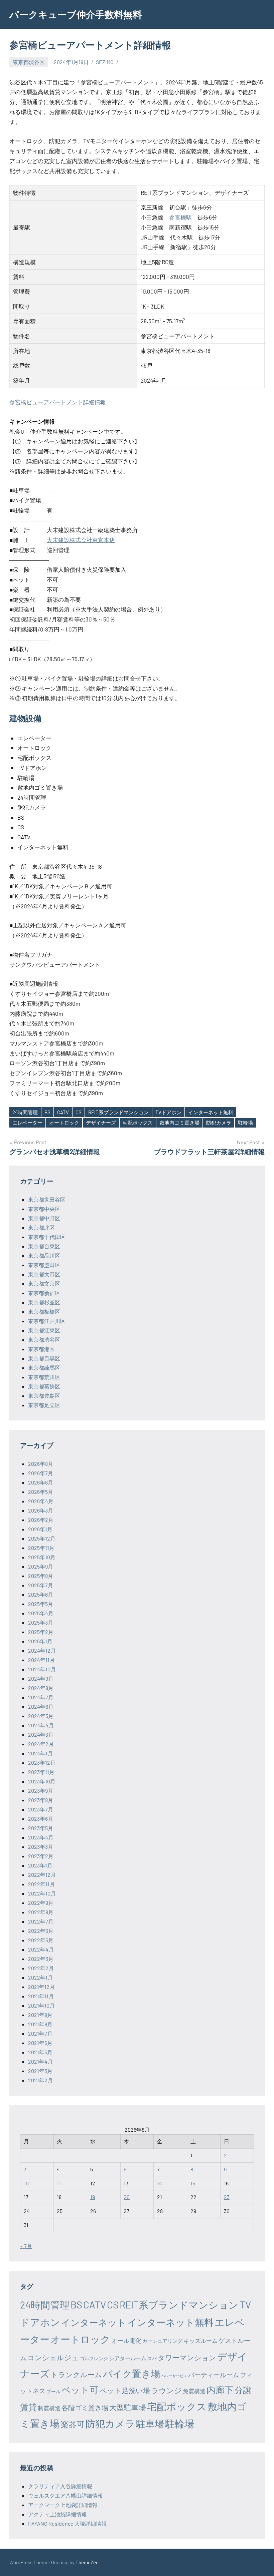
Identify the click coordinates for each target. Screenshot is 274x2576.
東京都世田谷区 (47, 1199)
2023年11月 (41, 1772)
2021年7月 (40, 2033)
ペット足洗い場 (125, 2390)
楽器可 (73, 2424)
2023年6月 (41, 1819)
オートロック (64, 1123)
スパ (152, 2358)
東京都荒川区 (44, 1377)
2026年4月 (41, 1501)
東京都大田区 (44, 1274)
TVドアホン (168, 1112)
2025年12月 (42, 1538)
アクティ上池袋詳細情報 (57, 2514)
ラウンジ (166, 2390)
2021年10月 (41, 2005)
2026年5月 (41, 1492)
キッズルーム (200, 2340)
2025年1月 (40, 1641)
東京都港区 (41, 1349)
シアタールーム (128, 2358)
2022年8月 (41, 1912)
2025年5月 (41, 1604)
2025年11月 (41, 1548)
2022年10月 (42, 1893)
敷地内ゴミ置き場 (179, 1123)
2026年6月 (41, 1482)
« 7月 (26, 2246)
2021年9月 (40, 2015)
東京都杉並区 (44, 1302)
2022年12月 (42, 1875)
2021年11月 (41, 1996)
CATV (63, 1112)
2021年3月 (40, 2071)
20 (127, 2197)
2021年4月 (40, 2061)
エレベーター (27, 1123)
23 (227, 2197)
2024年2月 (41, 1744)
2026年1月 (40, 1529)
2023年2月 (41, 1856)
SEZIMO (105, 62)
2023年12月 (42, 1763)
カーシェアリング (162, 2341)
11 (59, 2183)
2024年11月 (41, 1660)
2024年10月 (42, 1669)
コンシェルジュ (53, 2357)
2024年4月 (41, 1725)
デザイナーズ (101, 1123)
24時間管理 (25, 1112)
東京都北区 (41, 1227)
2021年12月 (41, 1987)
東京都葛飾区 (44, 1386)
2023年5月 (41, 1828)
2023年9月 (41, 1791)
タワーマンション (187, 2357)
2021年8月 (40, 2024)
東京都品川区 (44, 1255)
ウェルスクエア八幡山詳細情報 (65, 2495)
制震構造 (49, 2408)
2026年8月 (41, 1464)
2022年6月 (41, 1931)
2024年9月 (41, 1678)
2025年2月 (41, 1632)
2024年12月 (42, 1650)
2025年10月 (42, 1557)
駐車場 (150, 2424)
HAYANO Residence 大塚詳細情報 (67, 2523)
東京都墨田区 (44, 1265)
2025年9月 (41, 1566)
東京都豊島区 (44, 1396)
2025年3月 (41, 1622)
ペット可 (80, 2390)
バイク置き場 (132, 2374)
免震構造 (194, 2391)
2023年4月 (41, 1837)
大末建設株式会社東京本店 (81, 540)
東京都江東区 (44, 1330)
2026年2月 (41, 1520)
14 (160, 2183)
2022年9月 (41, 1903)
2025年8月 (41, 1576)
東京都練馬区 (44, 1368)
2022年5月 (41, 1940)
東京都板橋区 (44, 1312)
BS (47, 1112)
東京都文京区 (44, 1283)
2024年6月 (41, 1706)
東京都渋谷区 (29, 62)
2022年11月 (41, 1884)
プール (53, 2391)
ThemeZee (87, 2562)
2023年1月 (40, 1865)
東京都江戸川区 (47, 1321)
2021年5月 (40, 2052)
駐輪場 (245, 1123)
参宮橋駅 (180, 217)
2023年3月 (41, 1847)
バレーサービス (174, 2376)
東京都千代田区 (47, 1237)
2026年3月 (41, 1510)
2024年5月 (41, 1716)
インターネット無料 (211, 1112)
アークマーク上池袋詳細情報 (63, 2505)
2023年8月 (41, 1800)
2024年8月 (41, 1688)
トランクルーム (76, 2374)
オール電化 (126, 2340)
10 (26, 2183)
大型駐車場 (128, 2407)
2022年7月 (41, 1921)
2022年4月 (41, 1949)
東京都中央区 (44, 1209)
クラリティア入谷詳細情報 (60, 2486)
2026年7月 (41, 1473)
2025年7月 (41, 1585)
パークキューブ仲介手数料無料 (76, 14)
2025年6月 (41, 1594)
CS (79, 1112)
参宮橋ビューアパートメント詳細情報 (58, 402)
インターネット (94, 2322)
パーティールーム (214, 2375)
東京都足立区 (44, 1405)
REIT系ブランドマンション (118, 1112)
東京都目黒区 (44, 1358)
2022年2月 (41, 1968)
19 (93, 2197)
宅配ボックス (138, 1123)
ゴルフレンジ (94, 2358)
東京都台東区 (44, 1246)
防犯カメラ (219, 1123)
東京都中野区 (44, 1218)
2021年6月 (40, 2043)
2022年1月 (40, 1977)
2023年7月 (41, 1809)
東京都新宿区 (44, 1293)
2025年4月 (41, 1613)
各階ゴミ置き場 (85, 2408)
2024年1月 (40, 1753)
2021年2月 (40, 2080)
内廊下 (220, 2390)
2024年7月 (41, 1697)
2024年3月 (41, 1735)
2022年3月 (41, 1959)
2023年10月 (42, 1781)
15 (193, 2183)
